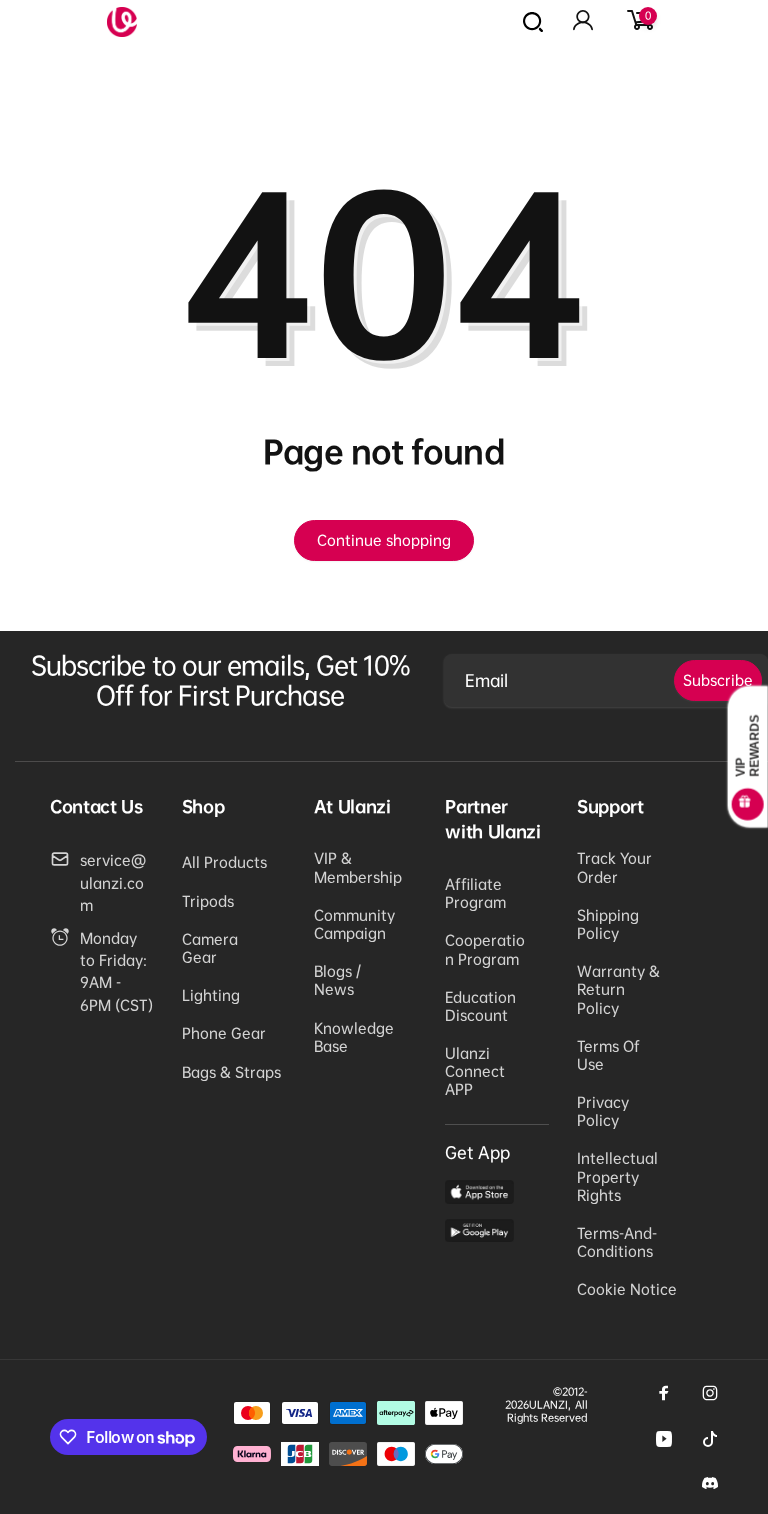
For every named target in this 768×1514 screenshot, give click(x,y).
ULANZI (548, 1404)
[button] (639, 22)
